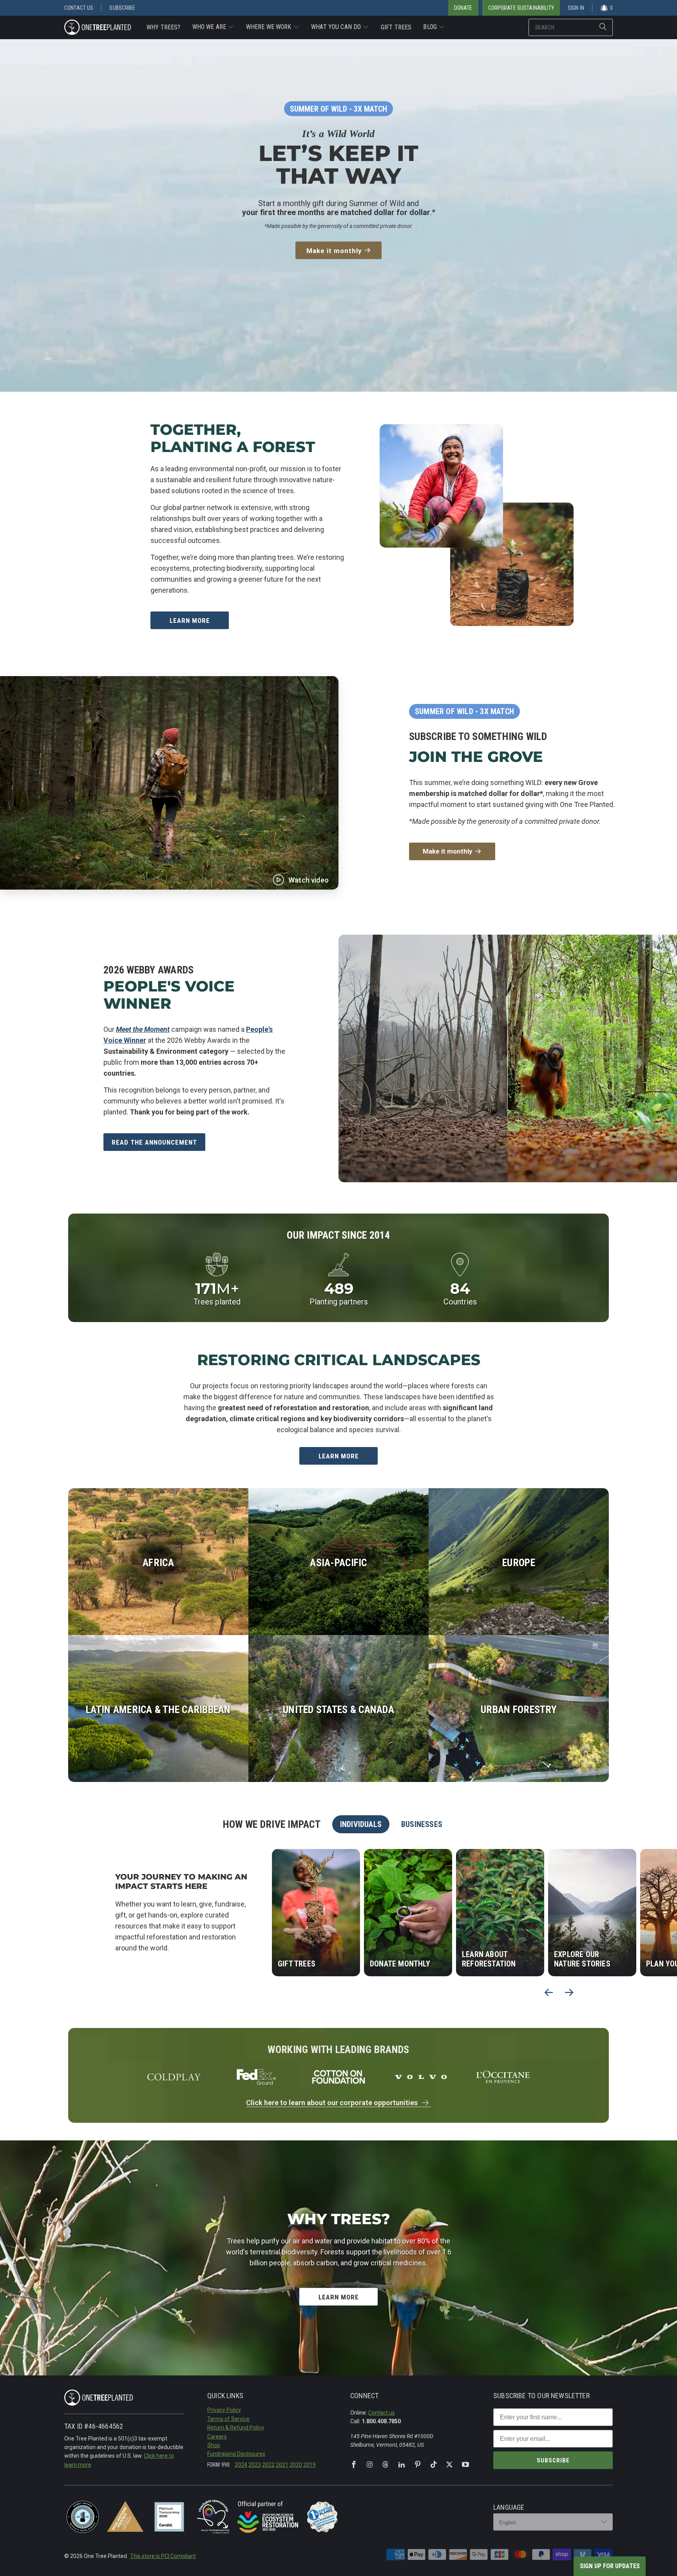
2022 (268, 2465)
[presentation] (549, 1992)
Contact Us (79, 8)
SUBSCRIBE (553, 2460)
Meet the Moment (143, 1029)
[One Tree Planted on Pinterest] (418, 2465)
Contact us (382, 2413)
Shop (214, 2445)
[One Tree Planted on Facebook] (354, 2465)
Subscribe (122, 8)
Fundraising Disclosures (236, 2454)
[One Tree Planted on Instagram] (370, 2465)
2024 (241, 2465)
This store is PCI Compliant (163, 2556)
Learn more (339, 1456)
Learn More (190, 620)
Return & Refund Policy (236, 2428)
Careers (217, 2437)
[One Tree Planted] (98, 27)
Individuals (361, 1824)
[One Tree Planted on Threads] (386, 2465)
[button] (213, 27)
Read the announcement (154, 1142)
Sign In (576, 8)
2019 (310, 2465)
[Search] (603, 27)
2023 (255, 2465)
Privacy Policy (224, 2410)
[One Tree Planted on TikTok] (434, 2465)
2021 (282, 2465)
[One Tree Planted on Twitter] (449, 2465)
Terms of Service (228, 2419)
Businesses (422, 1824)
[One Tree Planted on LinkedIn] (402, 2465)
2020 (296, 2465)
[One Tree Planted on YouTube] (465, 2465)
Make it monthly (334, 250)
